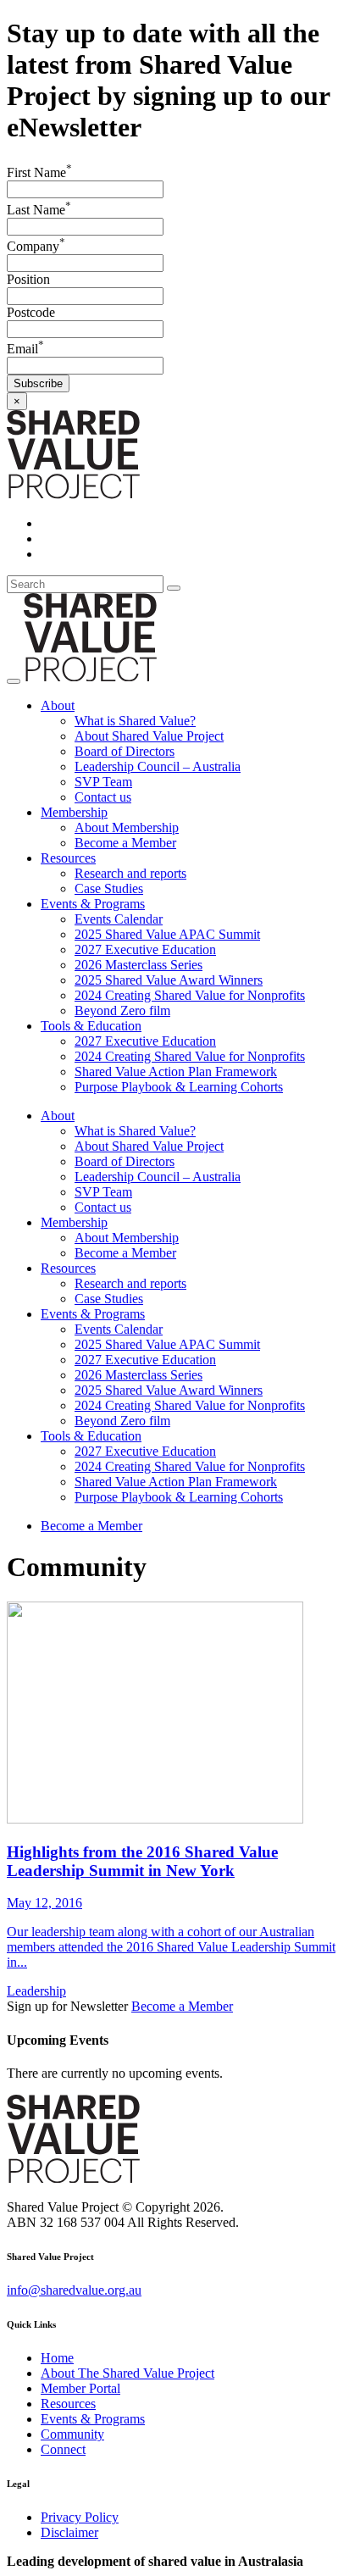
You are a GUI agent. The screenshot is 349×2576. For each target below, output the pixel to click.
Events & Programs (93, 904)
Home (57, 2358)
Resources (68, 858)
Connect (63, 2449)
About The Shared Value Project (127, 2373)
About (58, 705)
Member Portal (80, 2388)
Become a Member (125, 843)
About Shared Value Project (149, 736)
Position (28, 279)
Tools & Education (91, 1026)
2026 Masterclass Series (138, 965)
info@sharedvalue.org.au (74, 2290)
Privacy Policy (80, 2517)
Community (72, 2434)
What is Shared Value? (135, 721)
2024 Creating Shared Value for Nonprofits (190, 995)
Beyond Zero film (122, 1010)
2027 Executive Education (145, 949)
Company (36, 246)
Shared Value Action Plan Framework (176, 1071)
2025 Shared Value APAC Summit (167, 934)
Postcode (31, 312)
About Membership (127, 827)
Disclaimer (69, 2532)
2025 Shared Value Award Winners (169, 980)
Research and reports (130, 873)
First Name (39, 172)
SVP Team (103, 782)
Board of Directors (125, 751)
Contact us (103, 797)
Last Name (39, 210)
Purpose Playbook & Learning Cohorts (179, 1087)
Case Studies (109, 888)
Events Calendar (119, 919)
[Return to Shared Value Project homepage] (73, 494)
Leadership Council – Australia (158, 766)
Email (25, 349)
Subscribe (38, 383)
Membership (74, 812)
